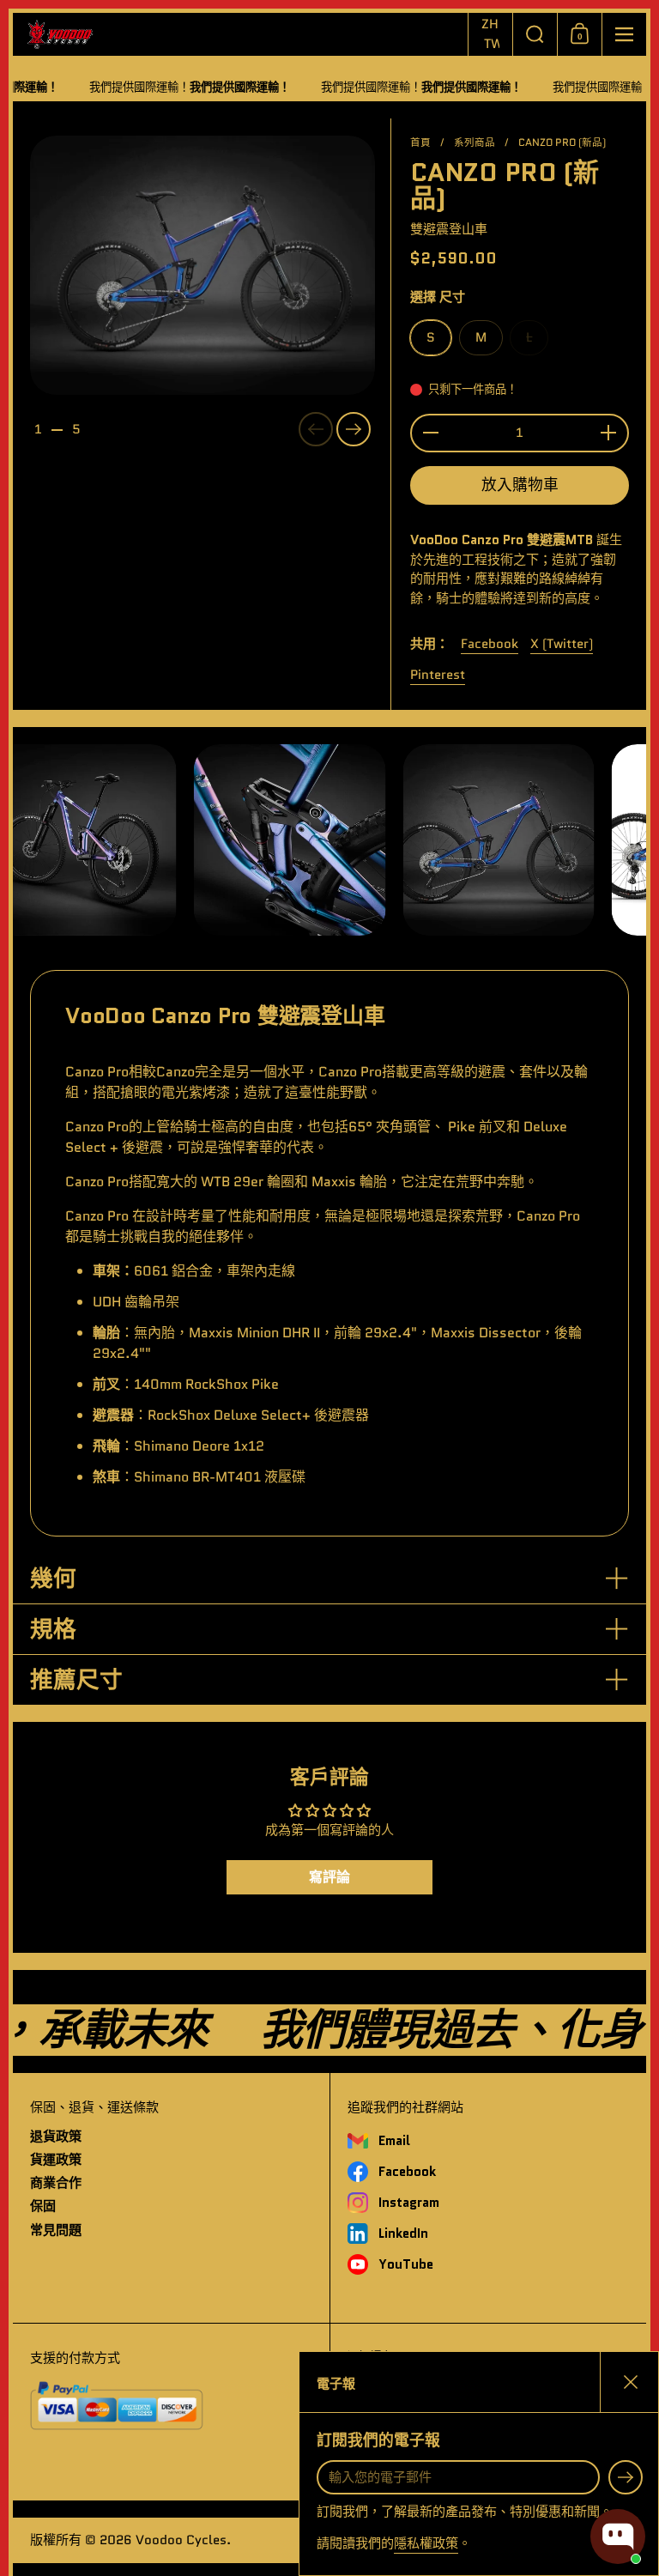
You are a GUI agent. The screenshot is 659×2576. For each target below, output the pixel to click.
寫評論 (329, 1877)
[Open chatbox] (618, 2537)
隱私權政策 (426, 2543)
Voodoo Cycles (181, 2540)
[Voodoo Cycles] (240, 35)
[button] (490, 34)
